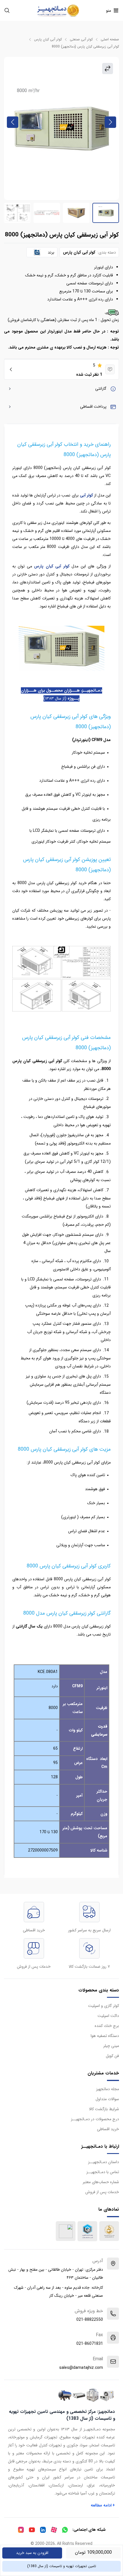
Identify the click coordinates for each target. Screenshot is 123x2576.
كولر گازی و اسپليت (104, 2006)
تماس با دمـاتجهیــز (103, 2172)
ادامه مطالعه (103, 2505)
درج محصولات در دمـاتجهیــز (95, 2119)
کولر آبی (86, 495)
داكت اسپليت (108, 2016)
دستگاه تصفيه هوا (105, 2036)
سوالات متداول (107, 2099)
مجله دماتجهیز (108, 2089)
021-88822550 (90, 2320)
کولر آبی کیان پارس (48, 39)
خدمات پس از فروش (102, 2192)
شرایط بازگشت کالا (104, 2109)
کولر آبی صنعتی (81, 39)
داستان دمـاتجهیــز (104, 2162)
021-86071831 (90, 2344)
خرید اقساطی (108, 2129)
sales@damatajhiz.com (81, 2368)
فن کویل (112, 2056)
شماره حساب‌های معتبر (101, 2182)
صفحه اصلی (110, 39)
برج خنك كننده (107, 2026)
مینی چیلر (111, 2046)
